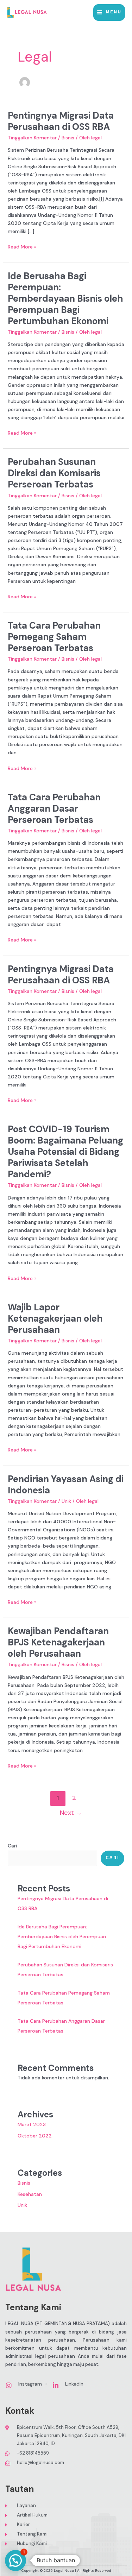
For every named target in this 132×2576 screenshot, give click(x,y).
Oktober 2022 (35, 2136)
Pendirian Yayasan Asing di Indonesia (66, 1485)
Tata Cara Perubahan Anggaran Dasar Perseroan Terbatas (54, 808)
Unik (66, 1501)
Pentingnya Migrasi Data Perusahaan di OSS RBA (61, 121)
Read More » (22, 246)
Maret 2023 (32, 2124)
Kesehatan (30, 2194)
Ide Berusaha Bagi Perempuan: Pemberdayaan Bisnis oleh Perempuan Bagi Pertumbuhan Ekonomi (65, 298)
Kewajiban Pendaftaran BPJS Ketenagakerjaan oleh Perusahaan (58, 1642)
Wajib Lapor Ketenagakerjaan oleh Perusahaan (55, 1318)
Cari (12, 1846)
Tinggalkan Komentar (32, 138)
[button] (15, 2561)
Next (71, 1813)
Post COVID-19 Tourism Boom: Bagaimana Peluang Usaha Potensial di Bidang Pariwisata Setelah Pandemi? (65, 1152)
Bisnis (68, 138)
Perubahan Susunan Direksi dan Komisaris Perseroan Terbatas (54, 473)
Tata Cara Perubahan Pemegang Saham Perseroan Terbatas (54, 637)
